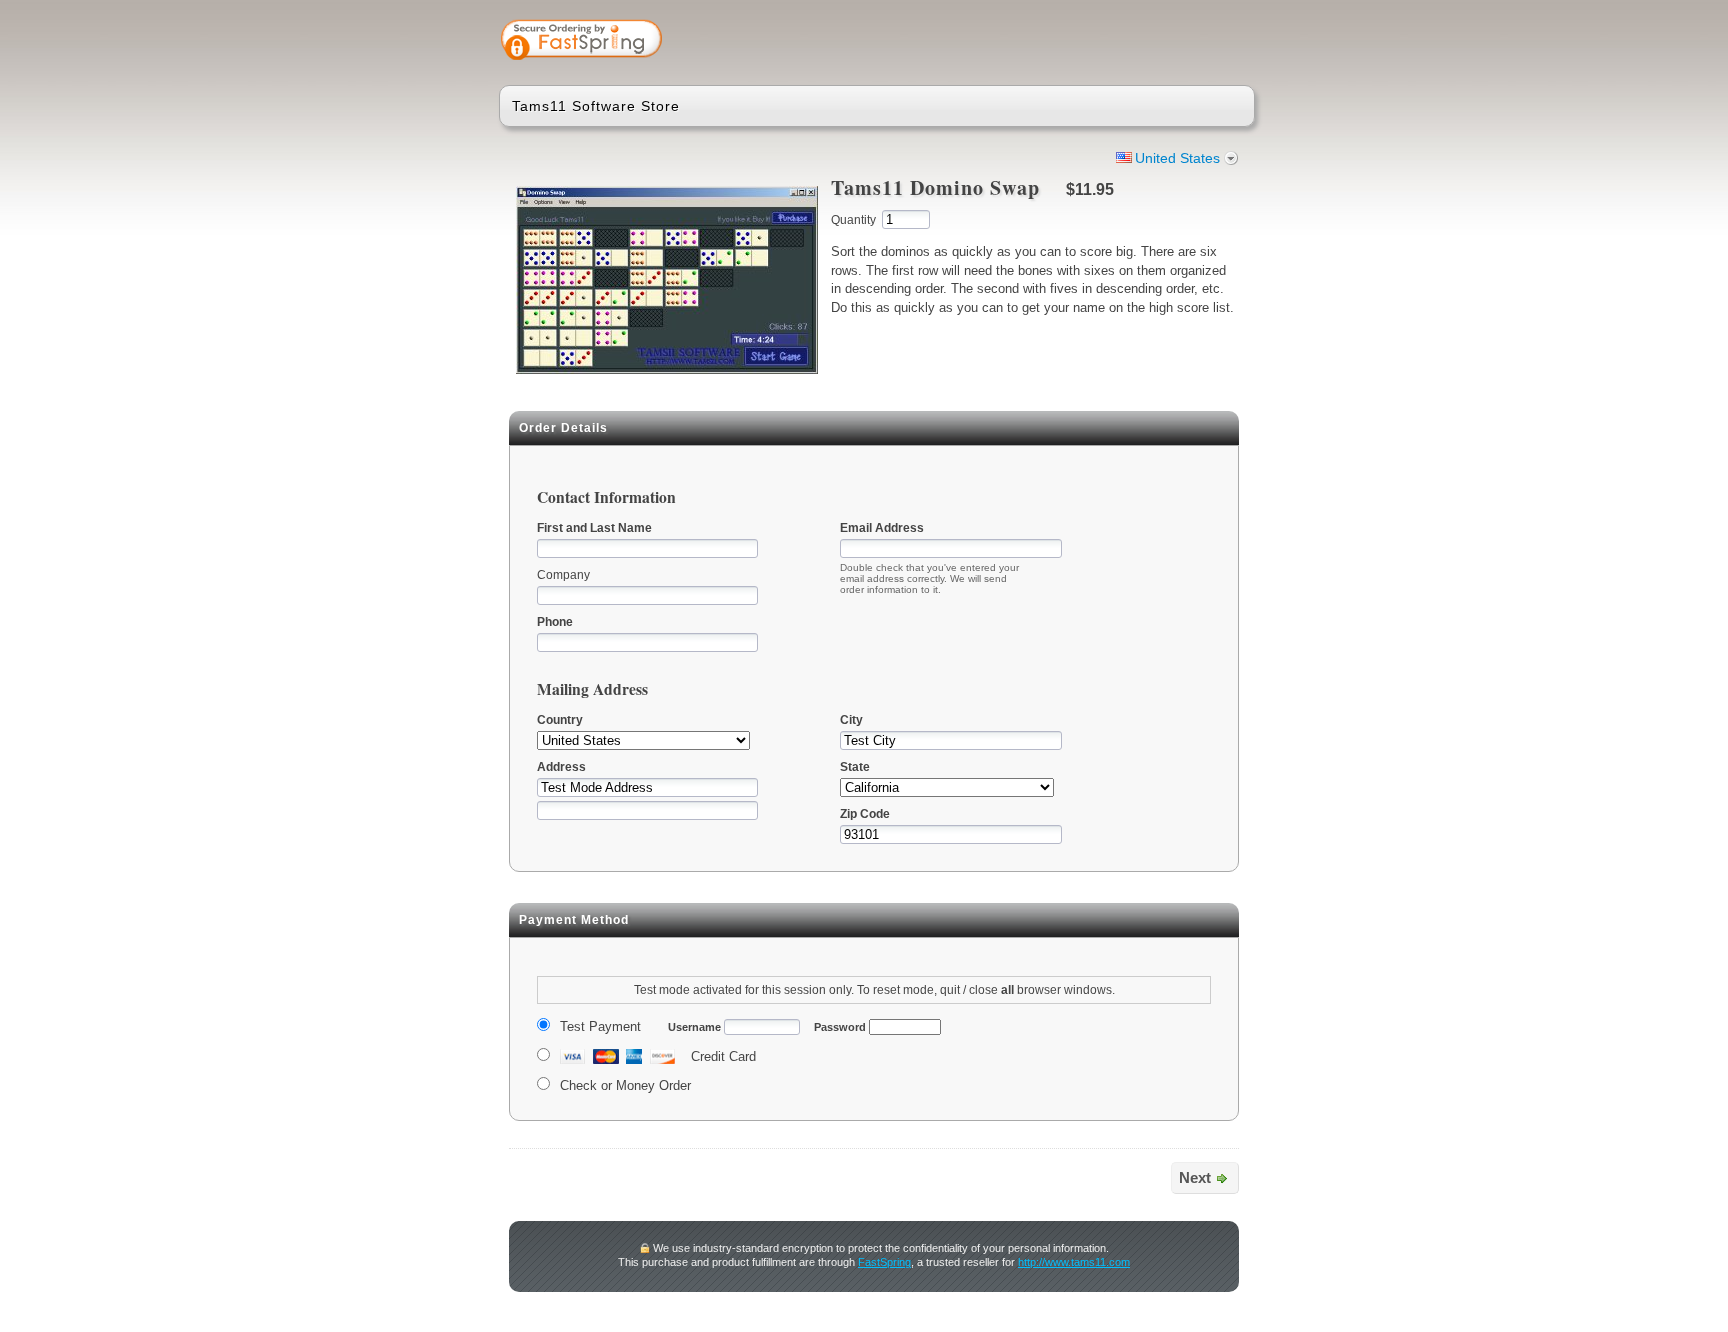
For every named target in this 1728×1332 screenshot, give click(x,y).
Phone (555, 622)
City (851, 720)
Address (561, 767)
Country (560, 720)
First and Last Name (594, 528)
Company (563, 575)
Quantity (853, 220)
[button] (1161, 42)
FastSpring (884, 1262)
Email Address (882, 528)
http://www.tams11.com (1074, 1262)
